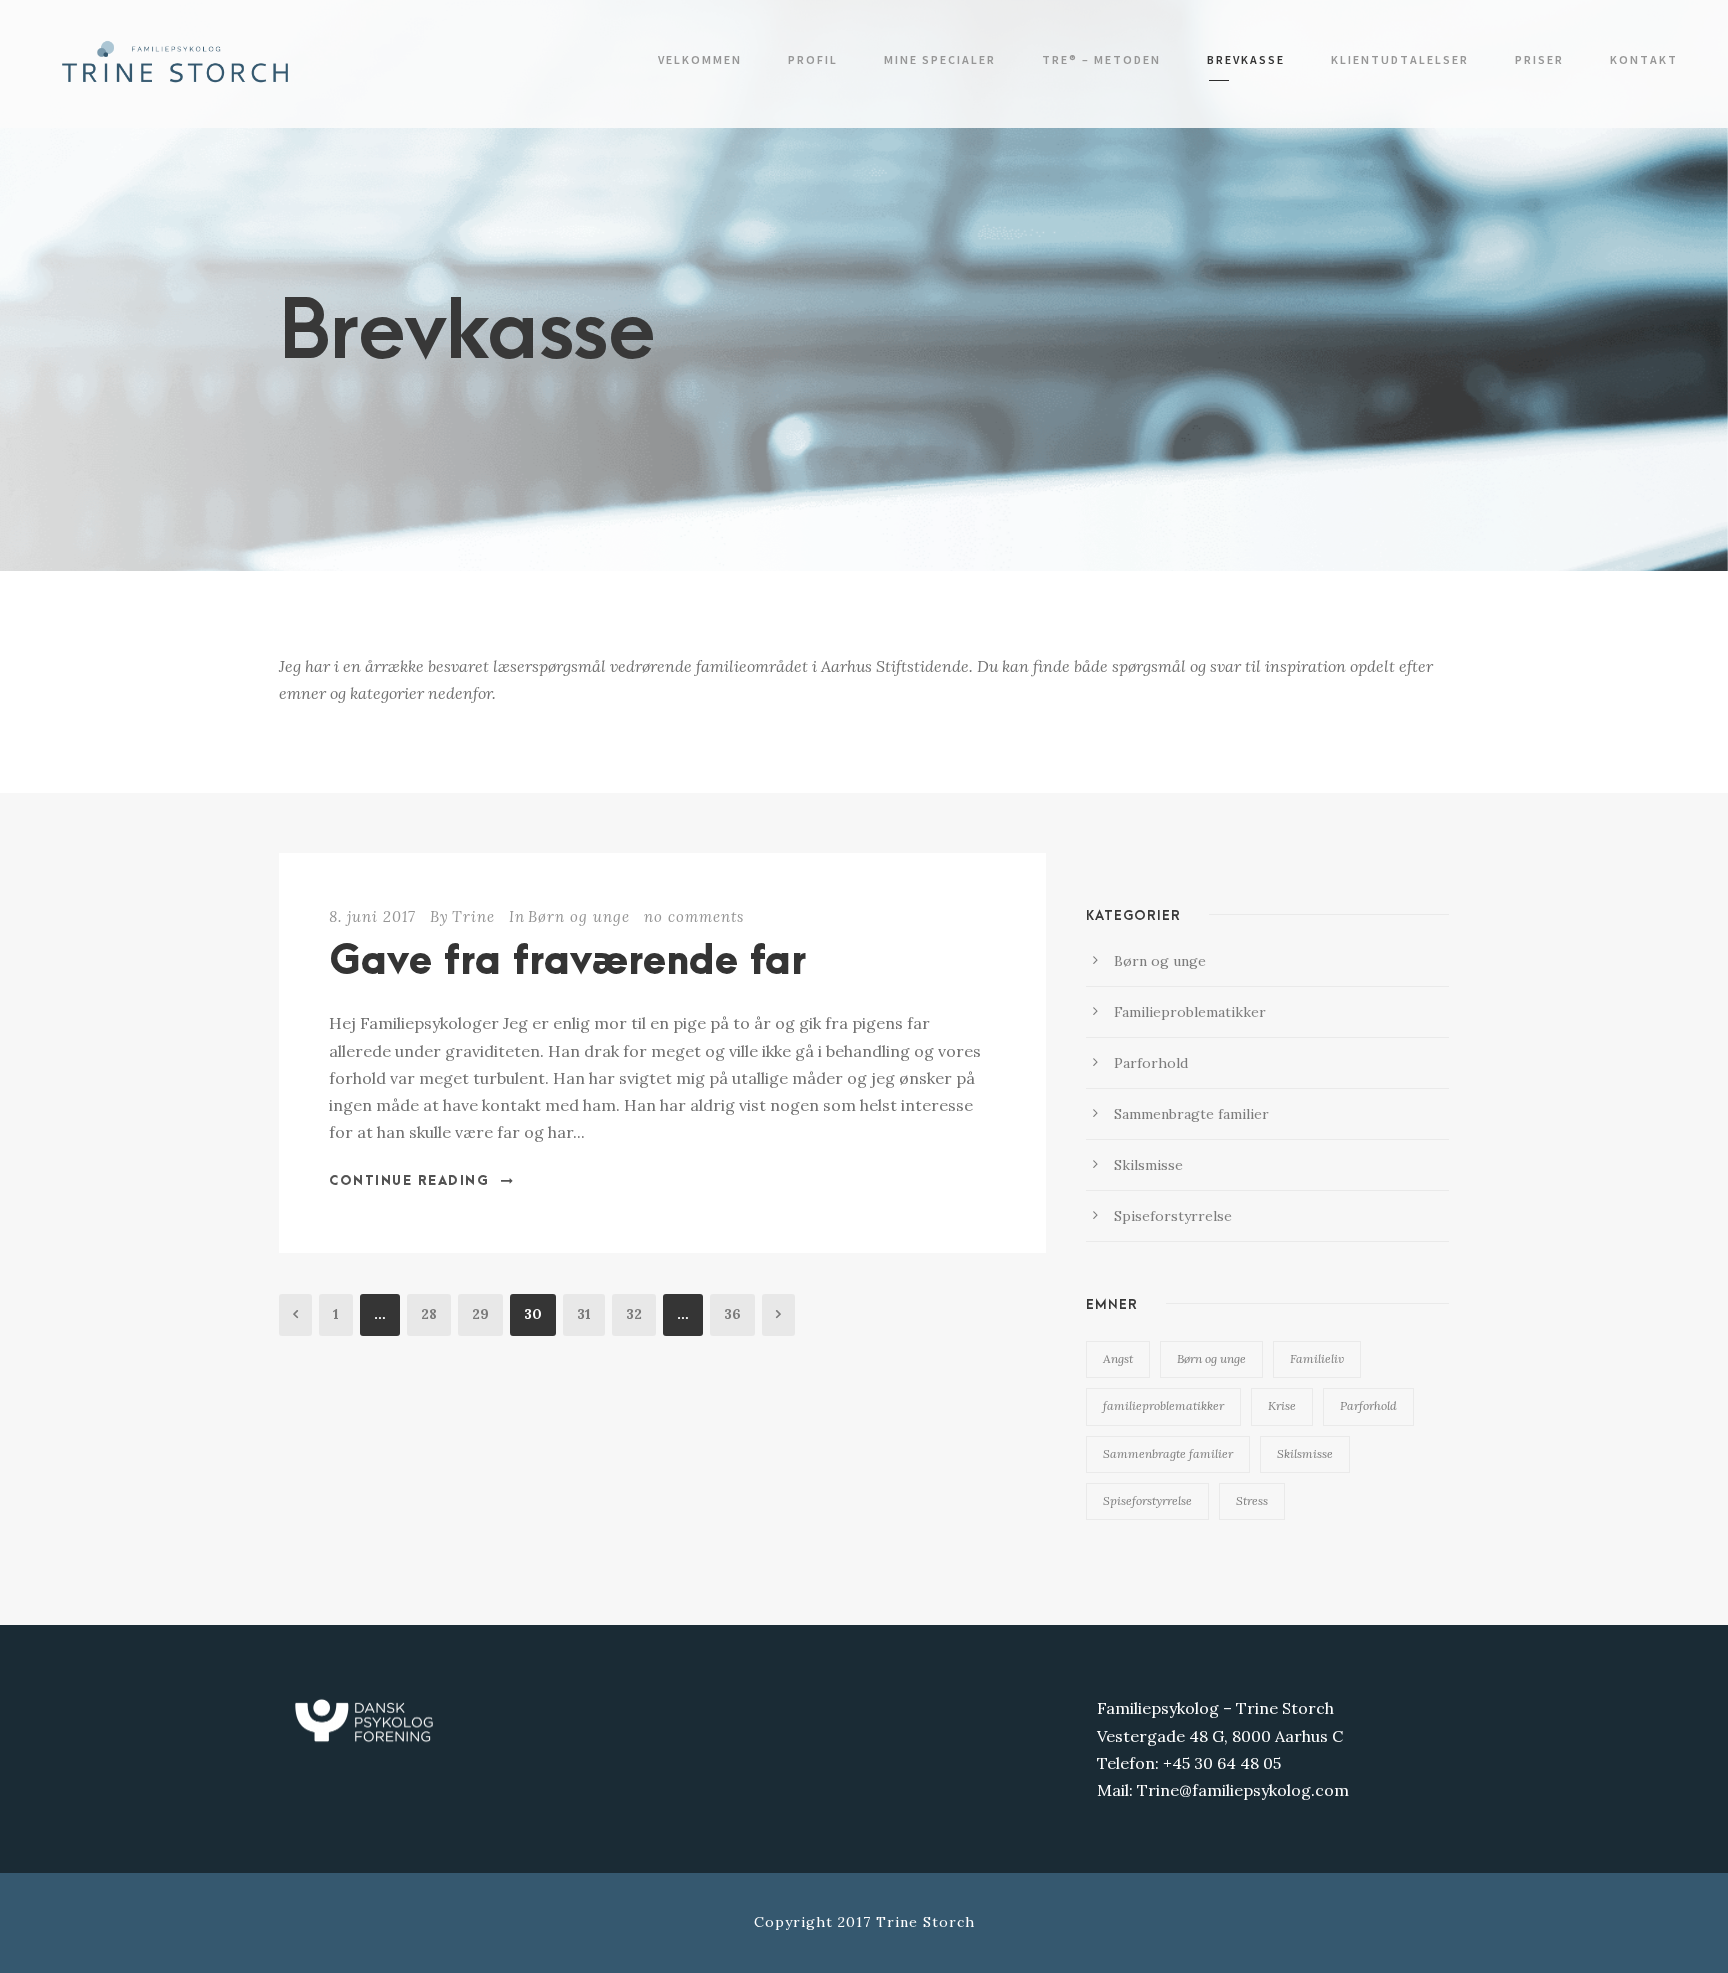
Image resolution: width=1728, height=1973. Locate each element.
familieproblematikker (1163, 1405)
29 (480, 1314)
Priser (1539, 59)
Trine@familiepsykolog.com (1243, 1790)
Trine (473, 916)
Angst (1118, 1358)
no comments (694, 916)
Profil (813, 59)
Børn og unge (579, 916)
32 (634, 1314)
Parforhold (1151, 1063)
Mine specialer (940, 59)
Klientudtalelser (1400, 59)
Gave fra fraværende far (568, 962)
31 (584, 1314)
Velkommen (700, 59)
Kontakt (1644, 59)
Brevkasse (1246, 59)
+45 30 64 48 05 (1222, 1763)
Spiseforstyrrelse (1173, 1216)
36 (732, 1314)
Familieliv (1317, 1358)
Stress (1252, 1500)
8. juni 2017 (372, 916)
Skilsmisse (1148, 1165)
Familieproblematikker (1190, 1012)
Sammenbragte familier (1191, 1114)
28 (429, 1314)
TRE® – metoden (1101, 59)
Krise (1282, 1405)
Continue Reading (409, 1181)
